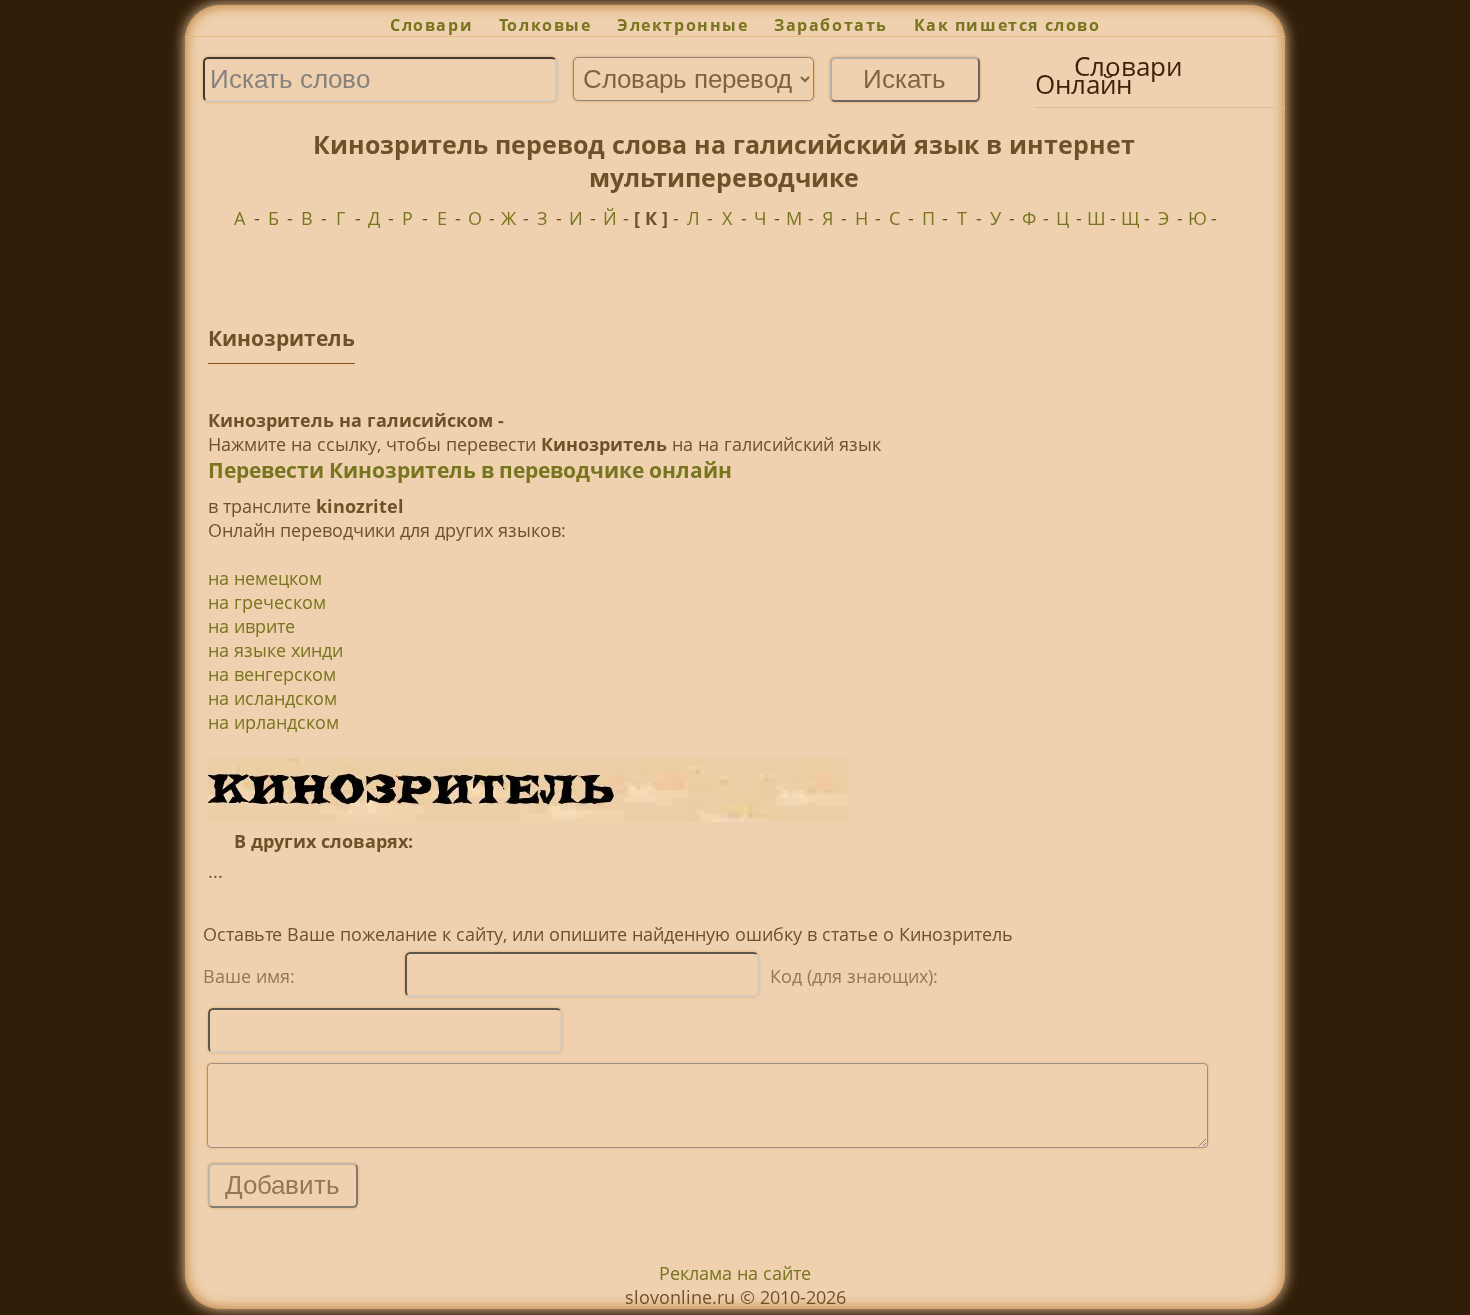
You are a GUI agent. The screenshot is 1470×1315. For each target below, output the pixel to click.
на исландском (272, 698)
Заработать (831, 25)
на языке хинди (275, 650)
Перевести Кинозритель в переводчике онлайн (470, 470)
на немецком (265, 578)
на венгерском (272, 674)
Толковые (545, 25)
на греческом (267, 602)
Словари (431, 25)
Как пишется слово (1007, 25)
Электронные (682, 25)
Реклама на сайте (735, 1273)
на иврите (251, 626)
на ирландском (273, 722)
